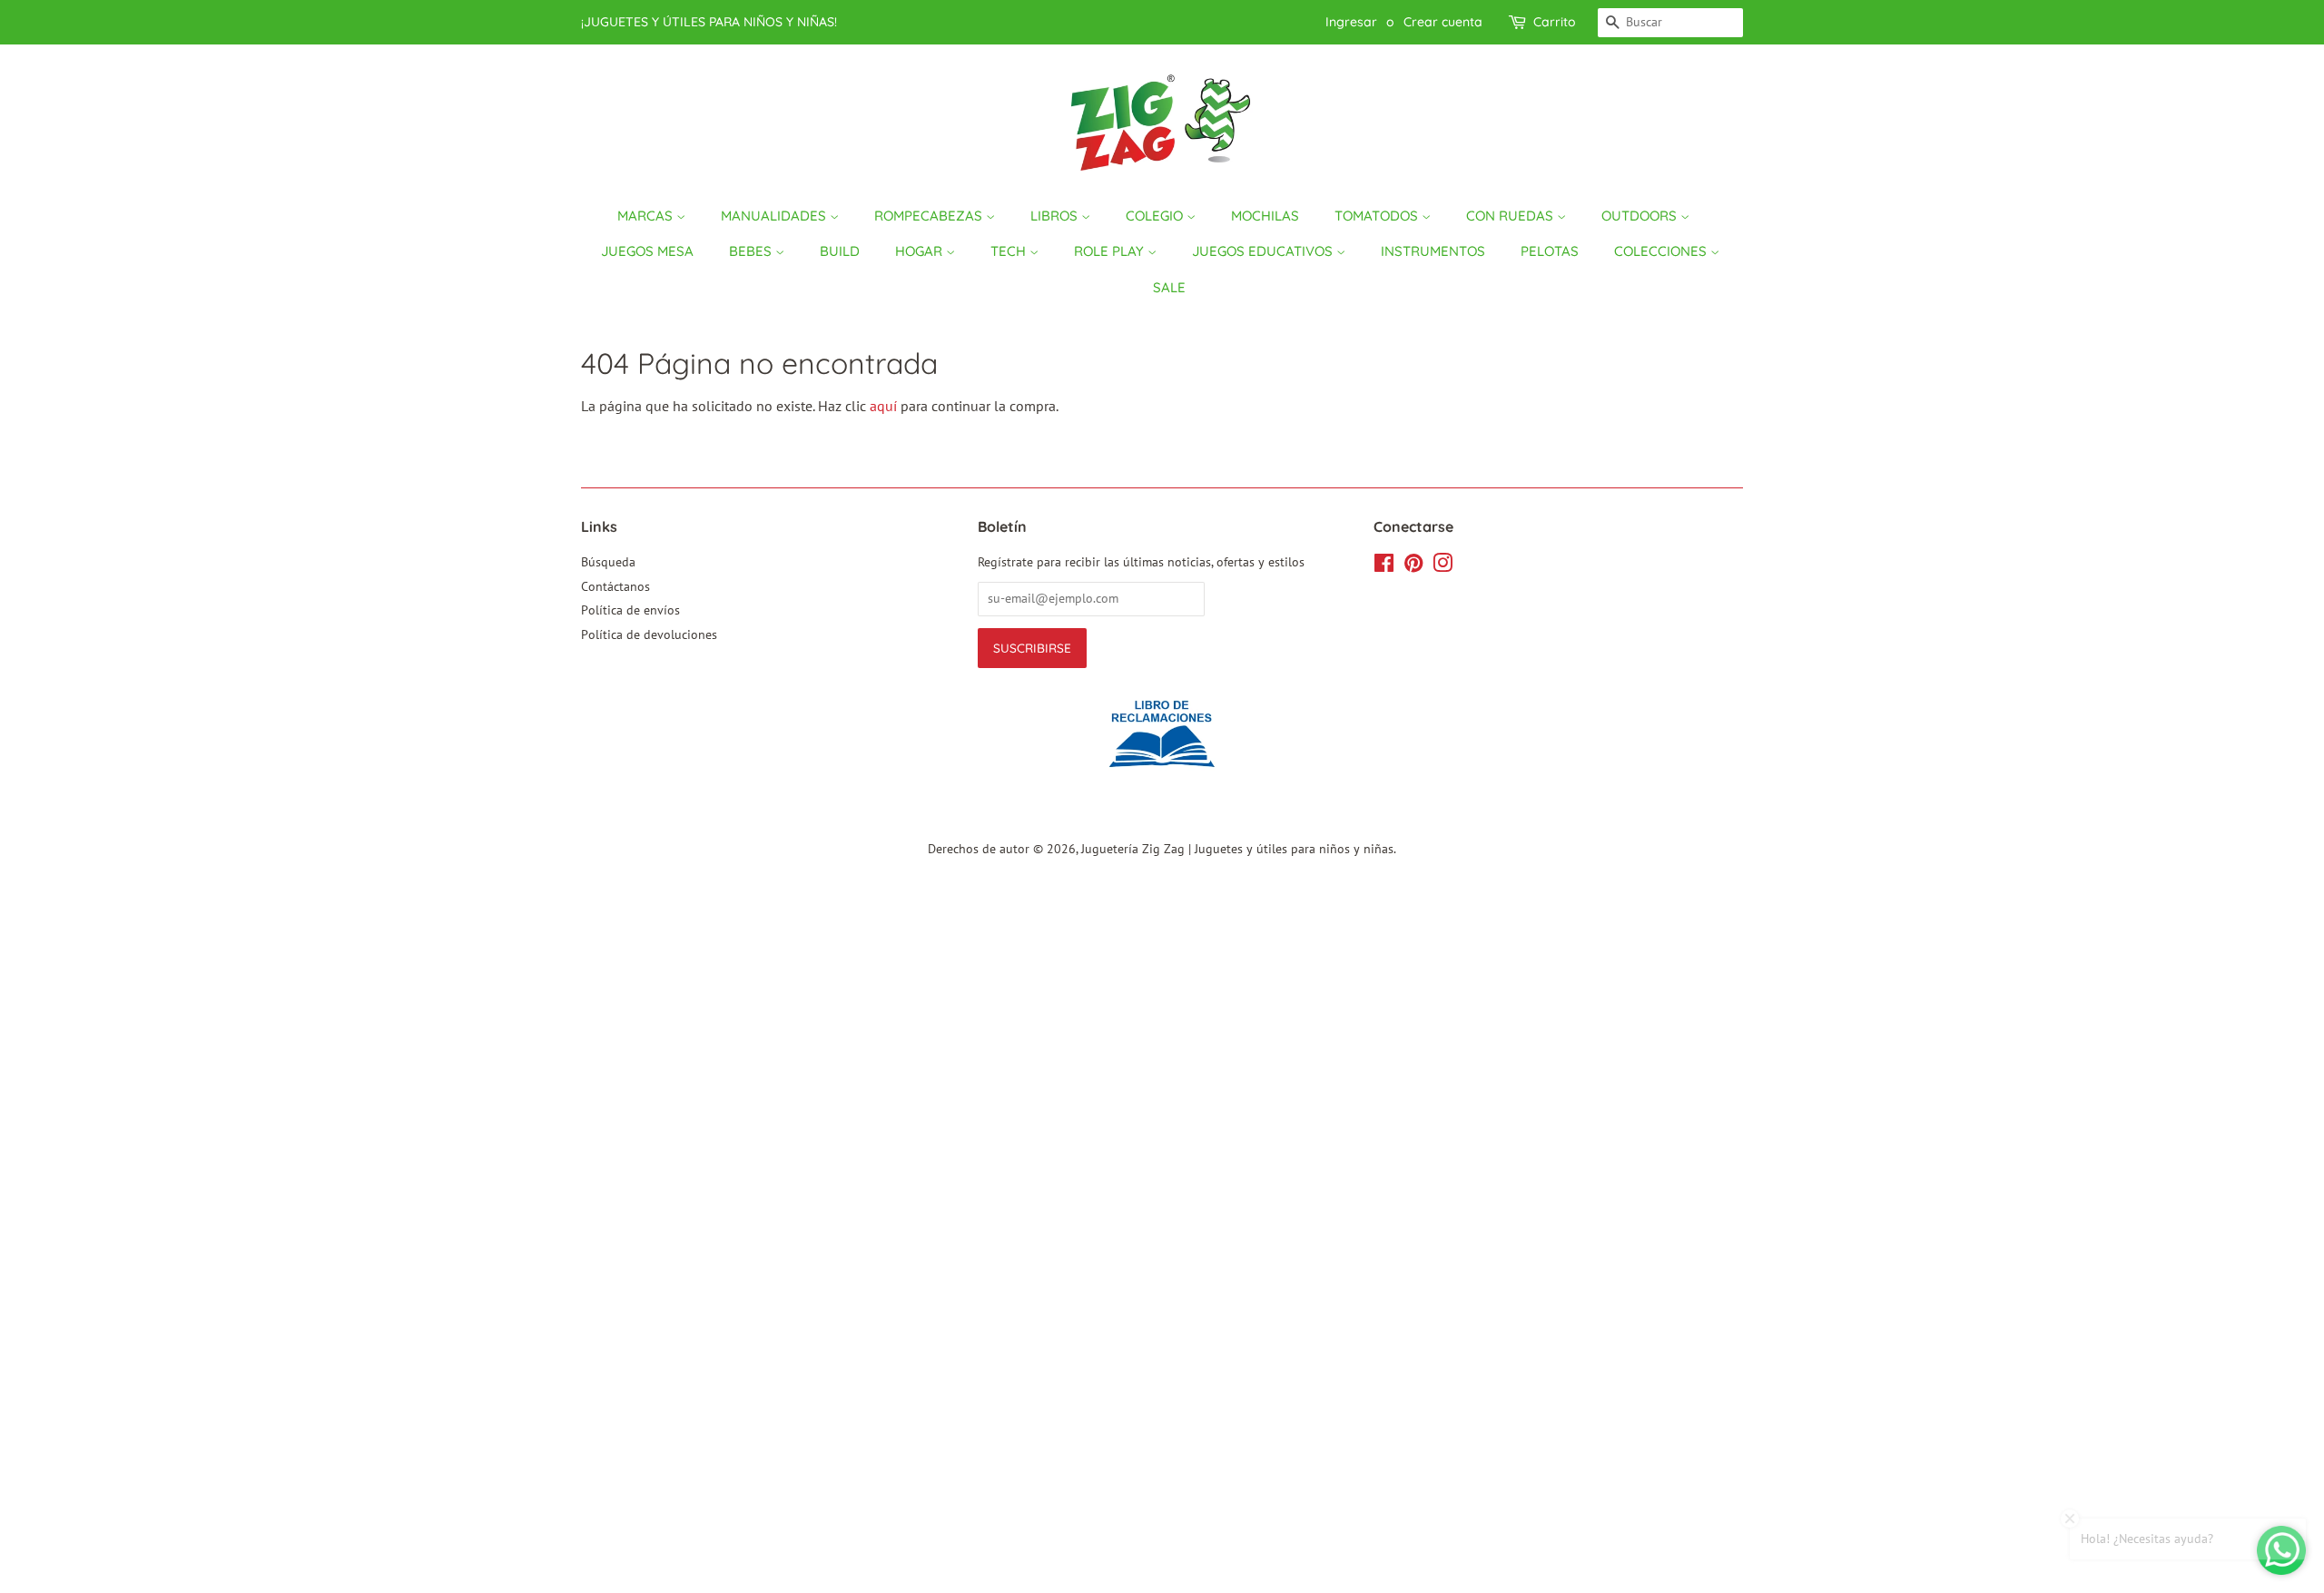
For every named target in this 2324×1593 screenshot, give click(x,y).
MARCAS (647, 216)
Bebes (752, 251)
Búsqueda (608, 562)
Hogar (921, 251)
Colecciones (1662, 251)
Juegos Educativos (1264, 251)
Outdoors (1641, 216)
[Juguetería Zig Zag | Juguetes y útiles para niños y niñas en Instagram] (1443, 566)
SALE (1169, 287)
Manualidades (775, 216)
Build (840, 251)
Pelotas (1550, 251)
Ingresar (1351, 22)
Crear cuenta (1443, 22)
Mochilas (1265, 216)
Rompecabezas (930, 216)
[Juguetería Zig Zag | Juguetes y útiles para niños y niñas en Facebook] (1384, 566)
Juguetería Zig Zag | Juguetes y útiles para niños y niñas (1237, 849)
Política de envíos (630, 610)
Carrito (1555, 22)
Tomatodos (1378, 216)
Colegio (1156, 216)
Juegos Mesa (647, 251)
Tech (1010, 251)
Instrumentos (1433, 251)
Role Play (1111, 251)
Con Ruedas (1512, 216)
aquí (883, 406)
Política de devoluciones (649, 634)
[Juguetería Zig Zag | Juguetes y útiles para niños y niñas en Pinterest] (1413, 566)
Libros (1056, 216)
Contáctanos (615, 586)
